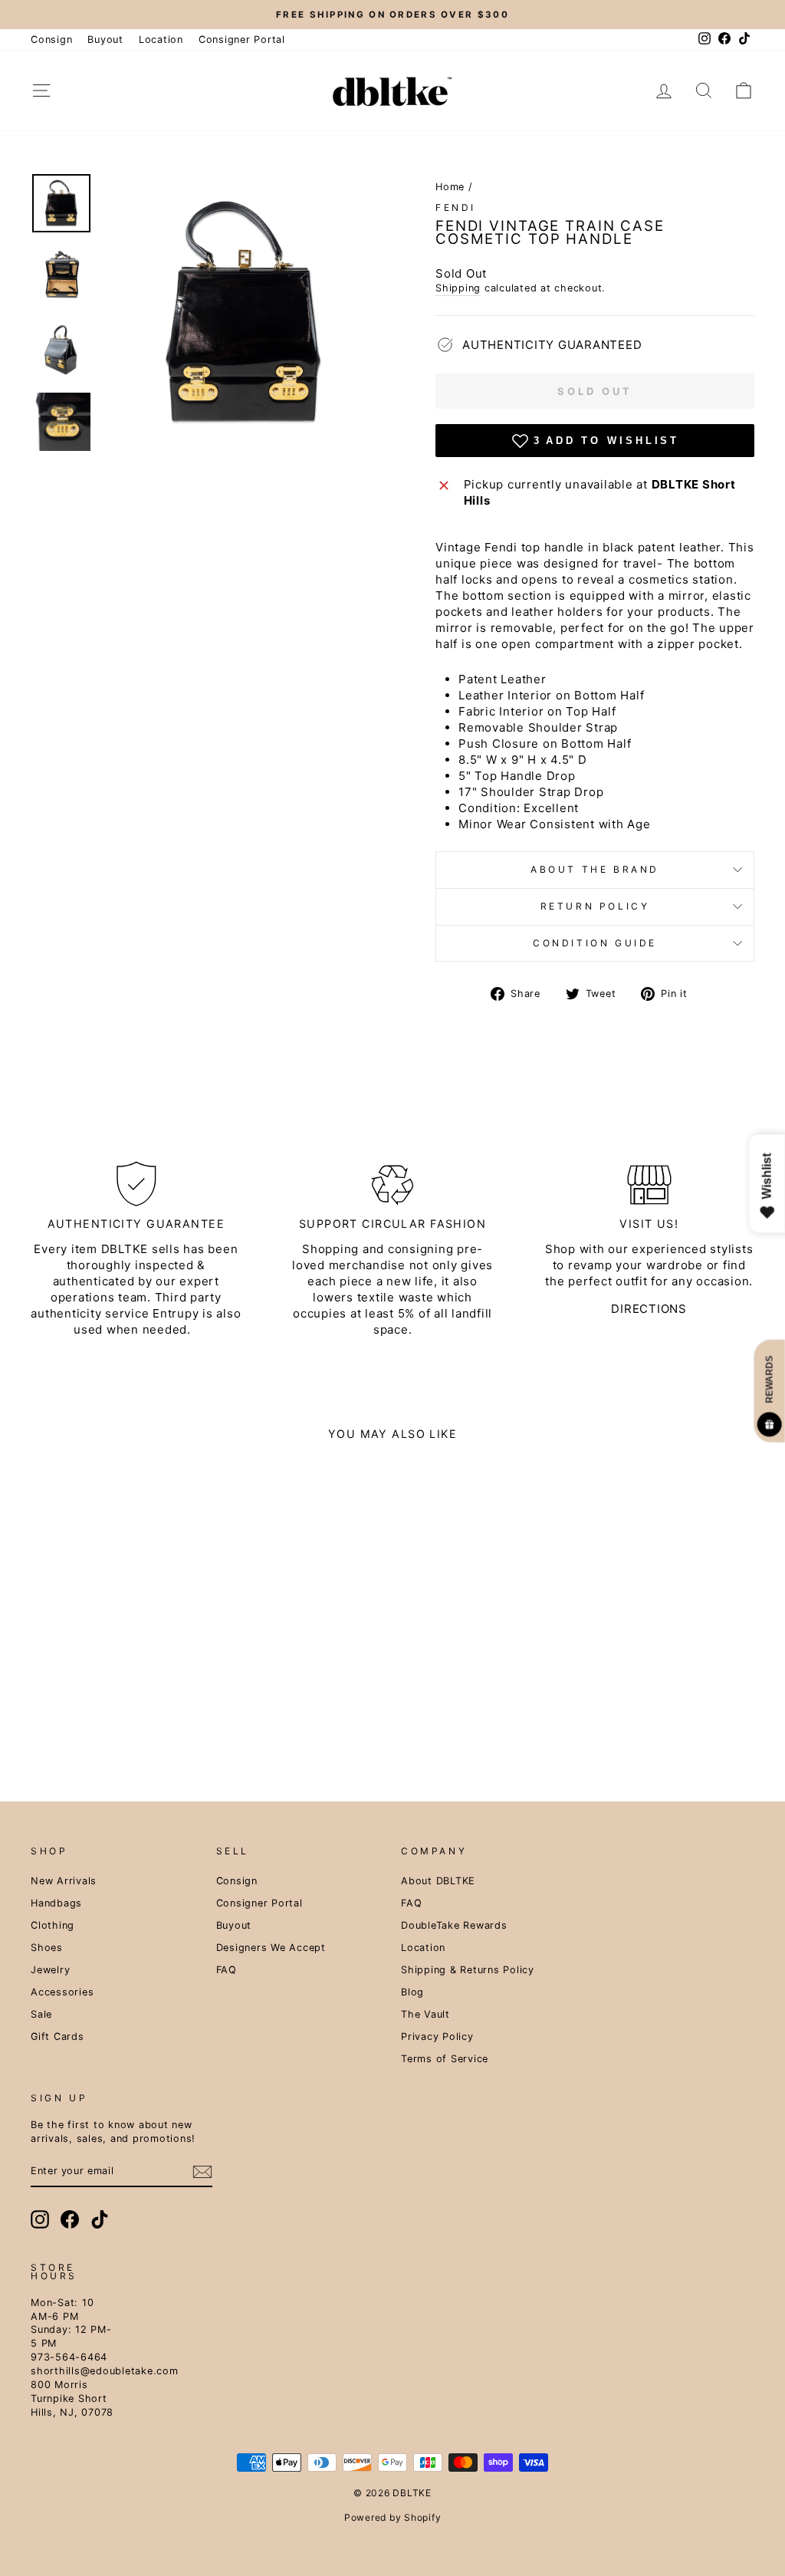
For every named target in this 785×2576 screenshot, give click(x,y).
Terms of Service (445, 2059)
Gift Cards (57, 2036)
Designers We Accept (271, 1948)
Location (161, 39)
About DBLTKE (438, 1881)
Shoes (47, 1948)
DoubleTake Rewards (454, 1925)
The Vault (425, 2014)
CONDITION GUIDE (595, 943)
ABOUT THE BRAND (595, 869)
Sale (41, 2014)
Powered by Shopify (393, 2517)
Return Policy (595, 906)
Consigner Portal (242, 39)
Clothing (53, 1925)
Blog (412, 1992)
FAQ (227, 1970)
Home (450, 187)
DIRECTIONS (649, 1309)
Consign (51, 39)
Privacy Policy (437, 2036)
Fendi (456, 207)
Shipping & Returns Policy (468, 1970)
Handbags (56, 1903)
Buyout (105, 39)
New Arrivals (64, 1881)
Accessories (62, 1992)
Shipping (458, 288)
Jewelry (50, 1970)
